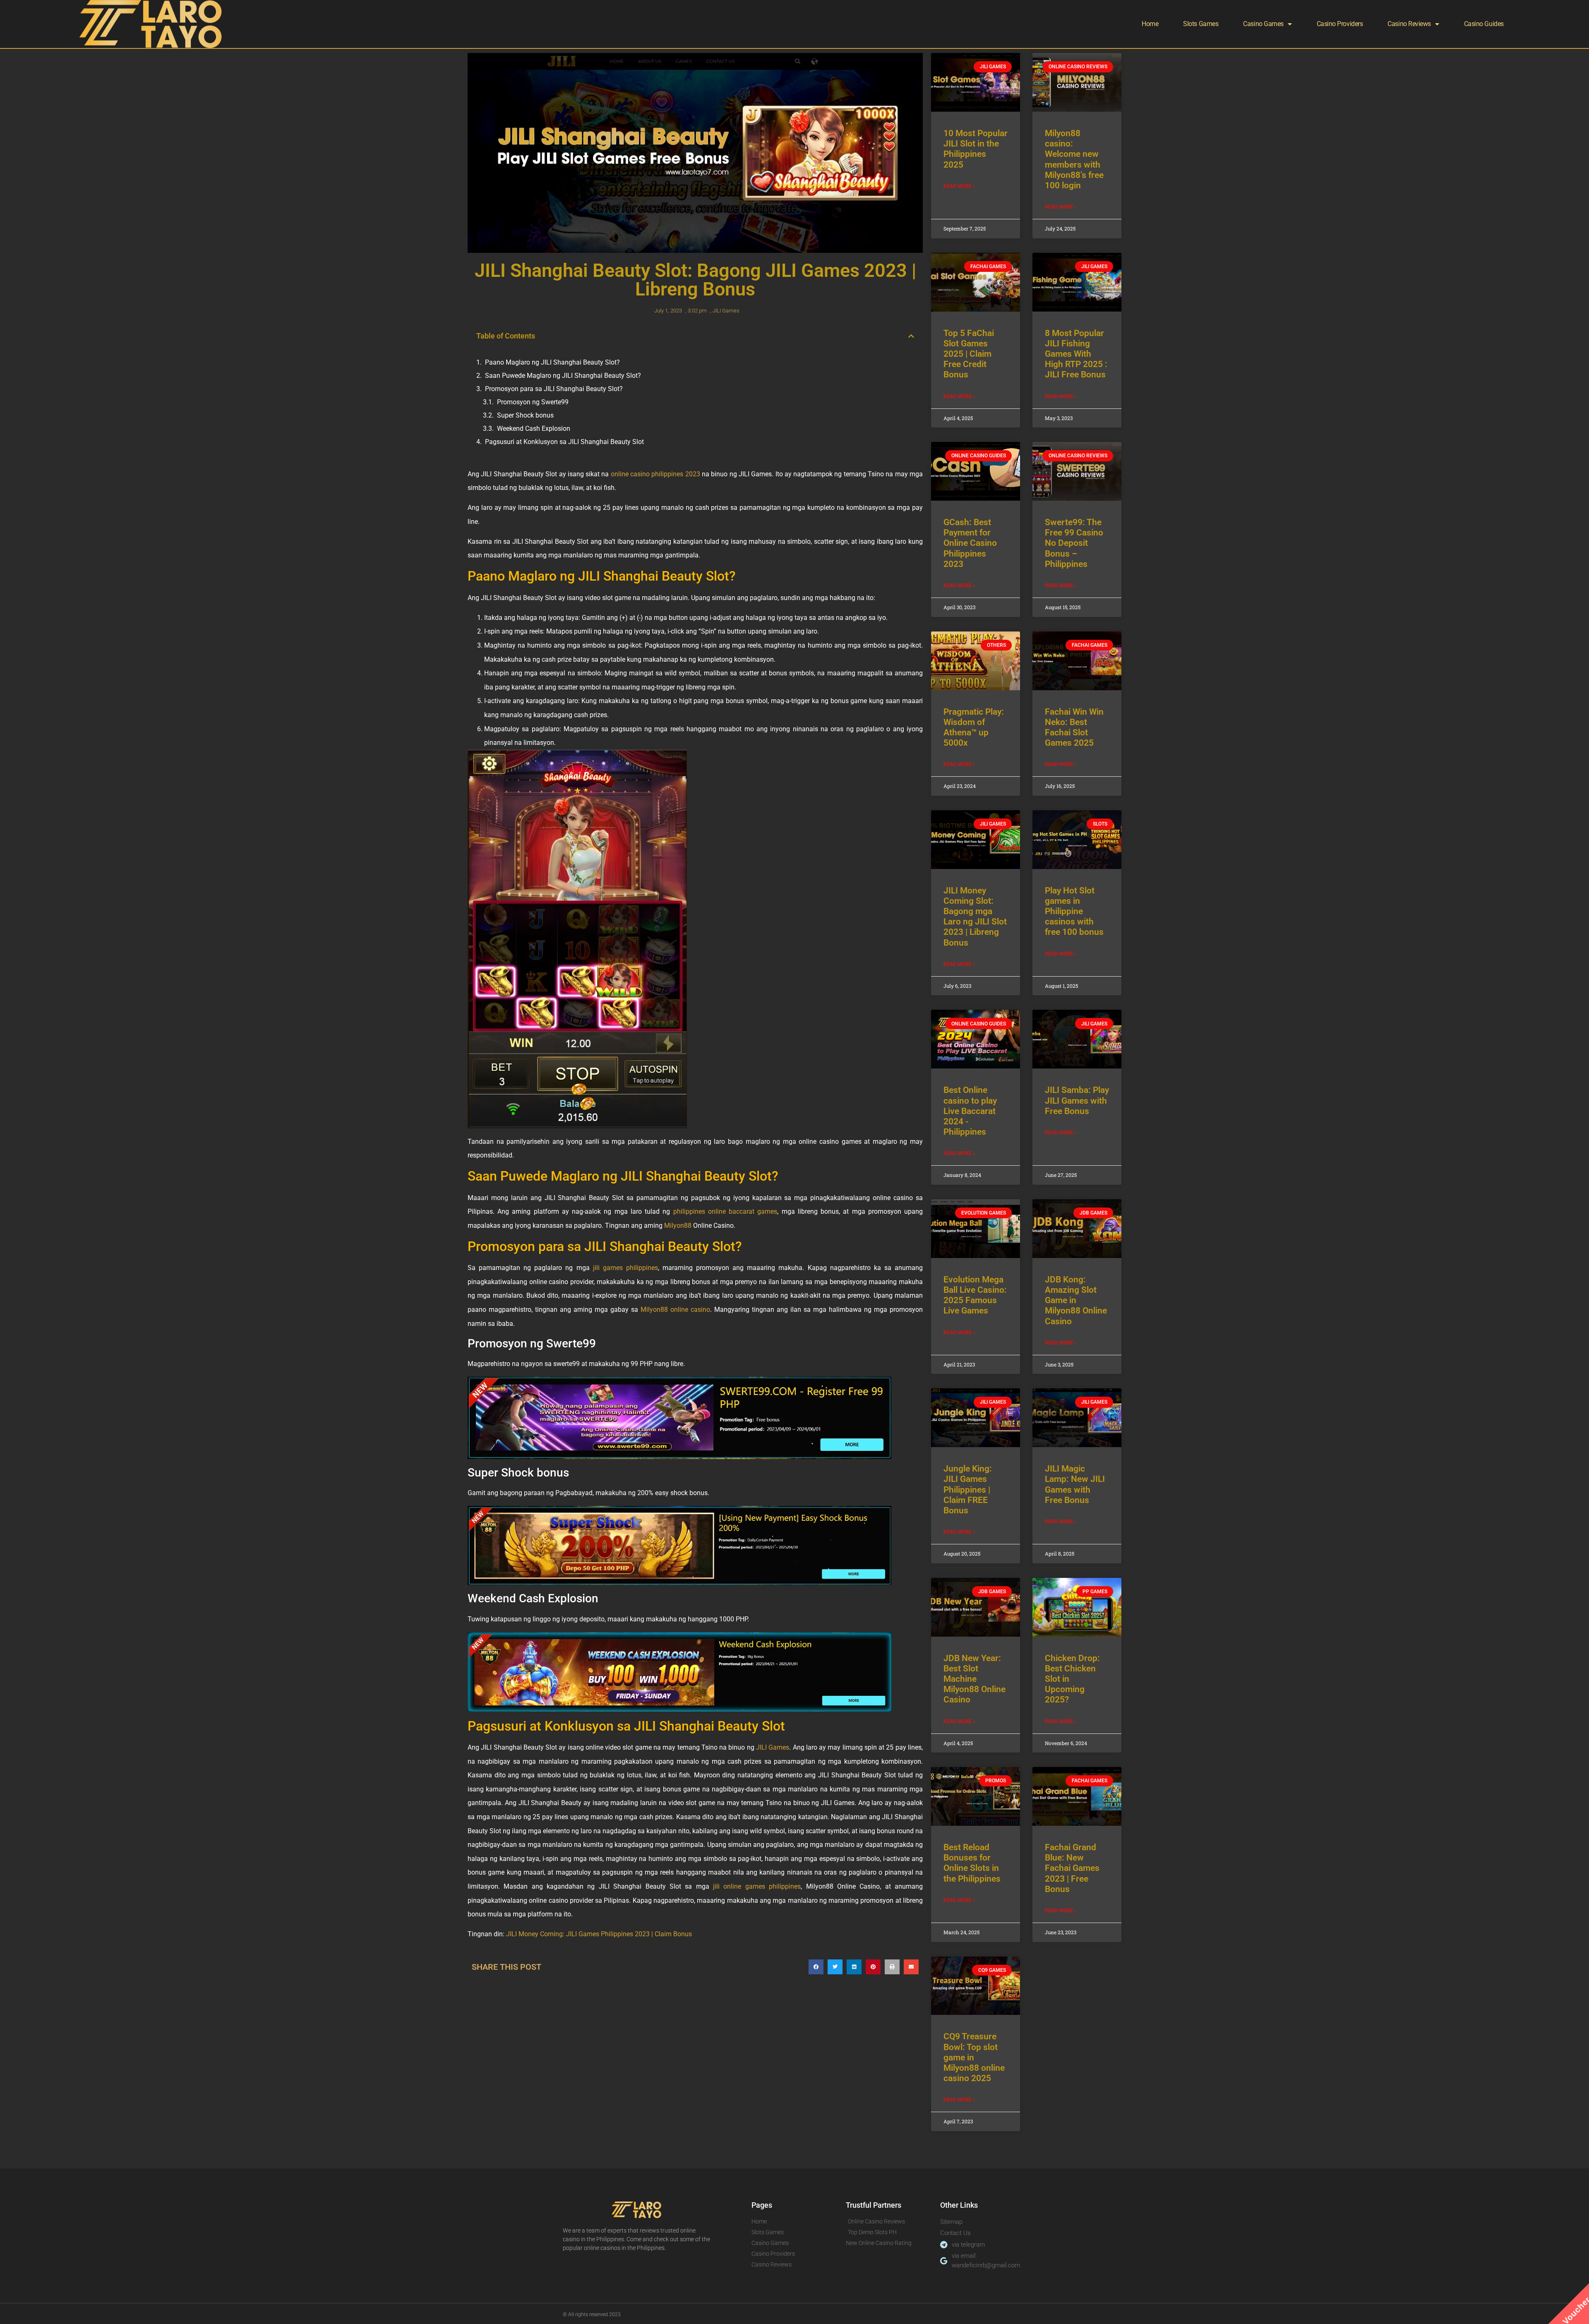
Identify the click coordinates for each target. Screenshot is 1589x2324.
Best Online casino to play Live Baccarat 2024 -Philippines (970, 1111)
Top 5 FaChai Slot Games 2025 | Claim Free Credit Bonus (969, 354)
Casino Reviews (1409, 24)
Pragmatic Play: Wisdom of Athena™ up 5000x (974, 727)
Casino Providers (1340, 24)
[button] (911, 336)
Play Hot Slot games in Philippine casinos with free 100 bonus (1074, 911)
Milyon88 (678, 1226)
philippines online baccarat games (725, 1211)
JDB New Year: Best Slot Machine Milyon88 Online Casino (975, 1679)
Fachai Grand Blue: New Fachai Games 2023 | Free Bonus (1072, 1868)
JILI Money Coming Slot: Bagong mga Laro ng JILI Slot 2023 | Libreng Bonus (975, 917)
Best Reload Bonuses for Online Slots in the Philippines (972, 1863)
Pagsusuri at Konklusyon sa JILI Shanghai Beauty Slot (564, 442)
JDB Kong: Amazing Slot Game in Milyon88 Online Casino (1076, 1300)
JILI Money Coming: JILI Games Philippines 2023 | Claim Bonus (599, 1934)
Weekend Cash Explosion (534, 429)
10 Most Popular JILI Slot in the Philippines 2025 (976, 149)
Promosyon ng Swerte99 (533, 402)
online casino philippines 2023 (655, 474)
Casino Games (1263, 24)
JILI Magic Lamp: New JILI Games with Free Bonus (1075, 1484)
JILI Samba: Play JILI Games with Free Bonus (1077, 1100)
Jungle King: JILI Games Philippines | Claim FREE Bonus (968, 1490)
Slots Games (1201, 24)
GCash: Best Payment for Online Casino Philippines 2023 (970, 543)
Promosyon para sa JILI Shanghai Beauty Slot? (554, 389)
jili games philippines (625, 1268)
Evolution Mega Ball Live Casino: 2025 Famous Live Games (975, 1295)
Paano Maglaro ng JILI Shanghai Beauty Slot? (552, 362)
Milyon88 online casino (675, 1310)
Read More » (959, 186)
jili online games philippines (757, 1886)
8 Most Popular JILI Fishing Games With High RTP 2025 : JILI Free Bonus (1076, 354)
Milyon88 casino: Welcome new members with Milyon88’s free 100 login (1074, 159)
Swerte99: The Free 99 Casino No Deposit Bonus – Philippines (1074, 543)
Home (1150, 24)
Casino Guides (1484, 24)
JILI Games (726, 311)
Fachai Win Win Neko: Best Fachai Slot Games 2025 (1074, 727)
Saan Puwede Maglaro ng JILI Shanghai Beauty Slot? (563, 376)
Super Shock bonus (525, 415)
